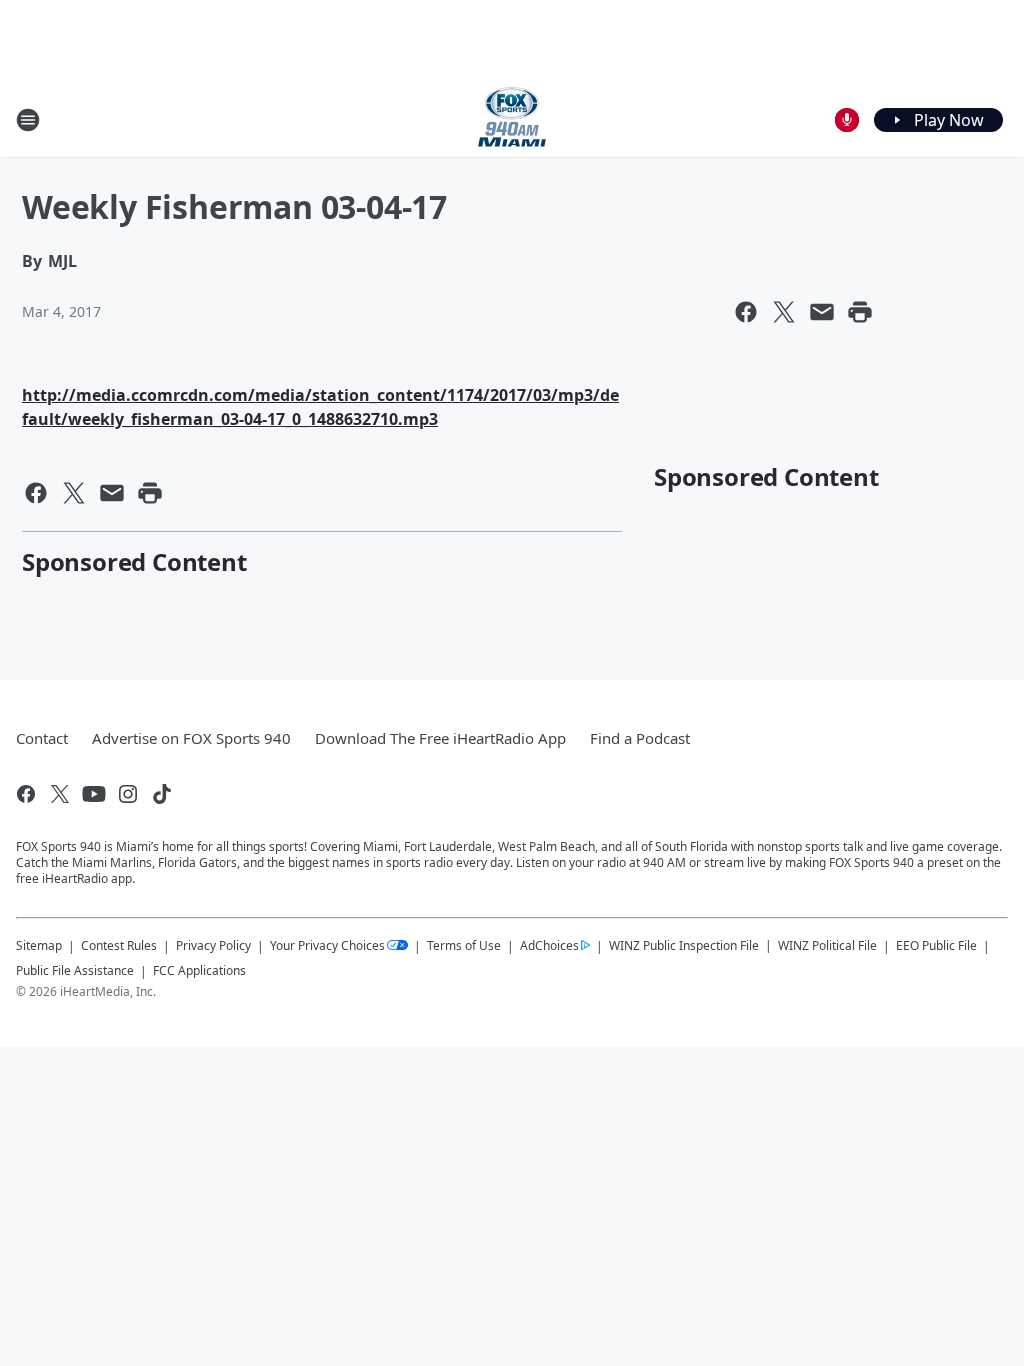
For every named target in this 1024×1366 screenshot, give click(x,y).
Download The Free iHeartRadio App (440, 738)
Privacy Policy (213, 945)
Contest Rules (119, 945)
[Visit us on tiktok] (162, 794)
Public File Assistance (75, 970)
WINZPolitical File (827, 945)
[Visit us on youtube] (94, 794)
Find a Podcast (640, 738)
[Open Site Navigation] (28, 120)
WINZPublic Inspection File (684, 945)
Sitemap (39, 945)
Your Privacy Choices (327, 945)
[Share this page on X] (784, 312)
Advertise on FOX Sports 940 (191, 738)
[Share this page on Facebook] (746, 312)
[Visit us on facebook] (26, 794)
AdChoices (549, 945)
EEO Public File (936, 945)
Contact (42, 738)
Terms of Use (464, 945)
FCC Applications (199, 970)
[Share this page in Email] (822, 312)
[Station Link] (512, 119)
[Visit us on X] (60, 794)
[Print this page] (860, 312)
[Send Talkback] (847, 120)
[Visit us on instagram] (128, 794)
